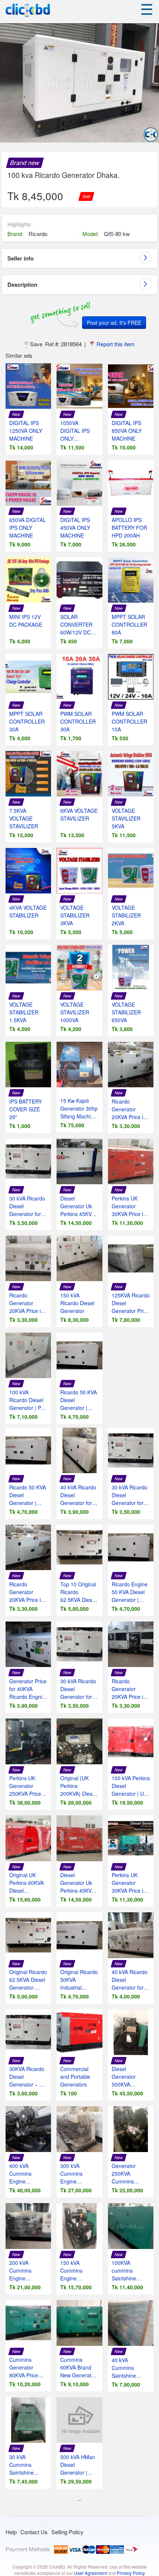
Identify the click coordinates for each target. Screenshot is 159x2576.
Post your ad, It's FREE (114, 323)
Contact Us (34, 2532)
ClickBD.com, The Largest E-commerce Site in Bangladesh (28, 11)
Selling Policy (67, 2532)
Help (11, 2532)
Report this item (116, 344)
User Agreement (90, 2573)
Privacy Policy (131, 2573)
